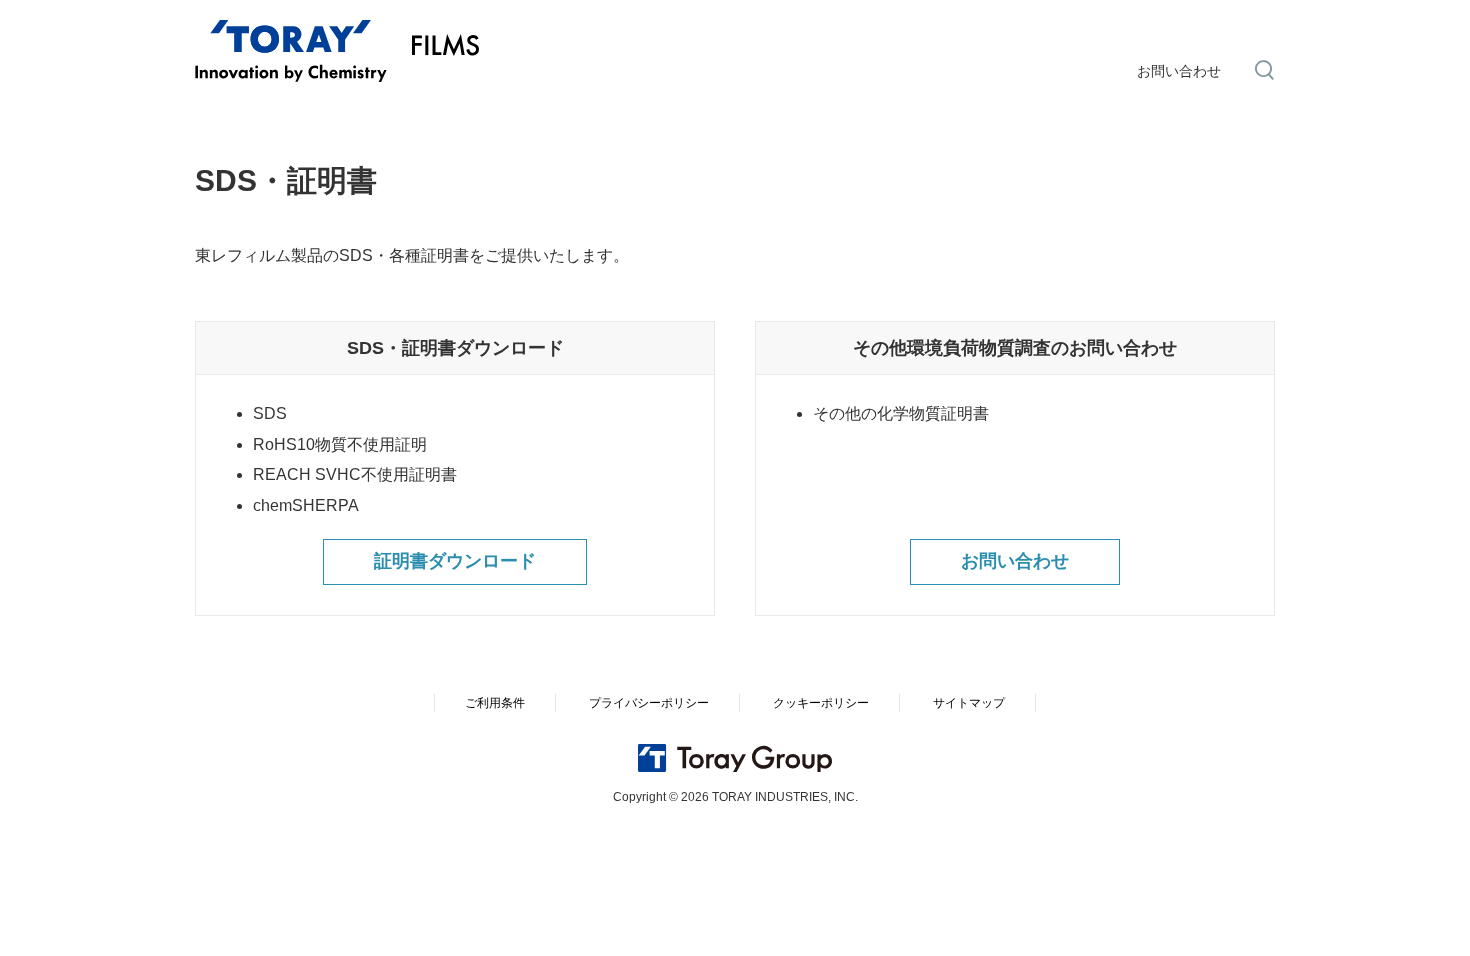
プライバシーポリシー (649, 703)
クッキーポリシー (821, 703)
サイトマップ (969, 703)
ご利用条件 (495, 703)
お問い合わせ (1179, 71)
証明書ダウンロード (455, 561)
